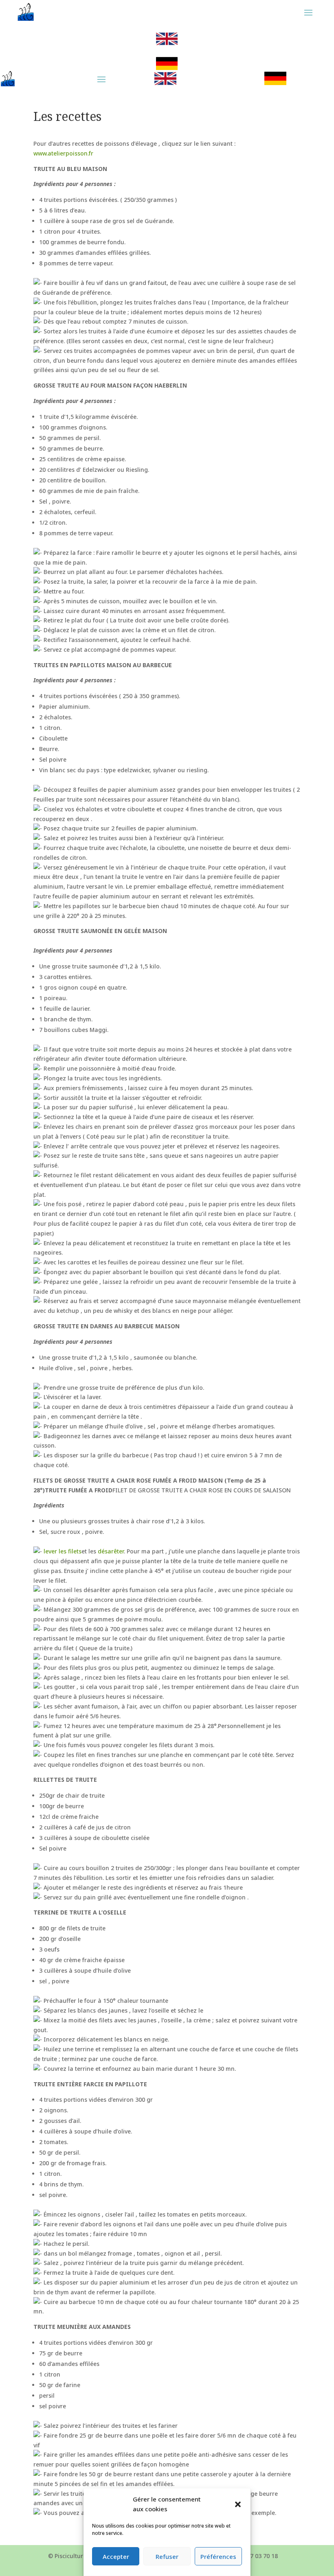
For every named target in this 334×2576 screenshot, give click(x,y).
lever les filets (63, 1551)
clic (167, 39)
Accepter (116, 2556)
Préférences (218, 2556)
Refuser (167, 2556)
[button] (238, 2504)
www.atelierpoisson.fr (63, 153)
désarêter (111, 1551)
